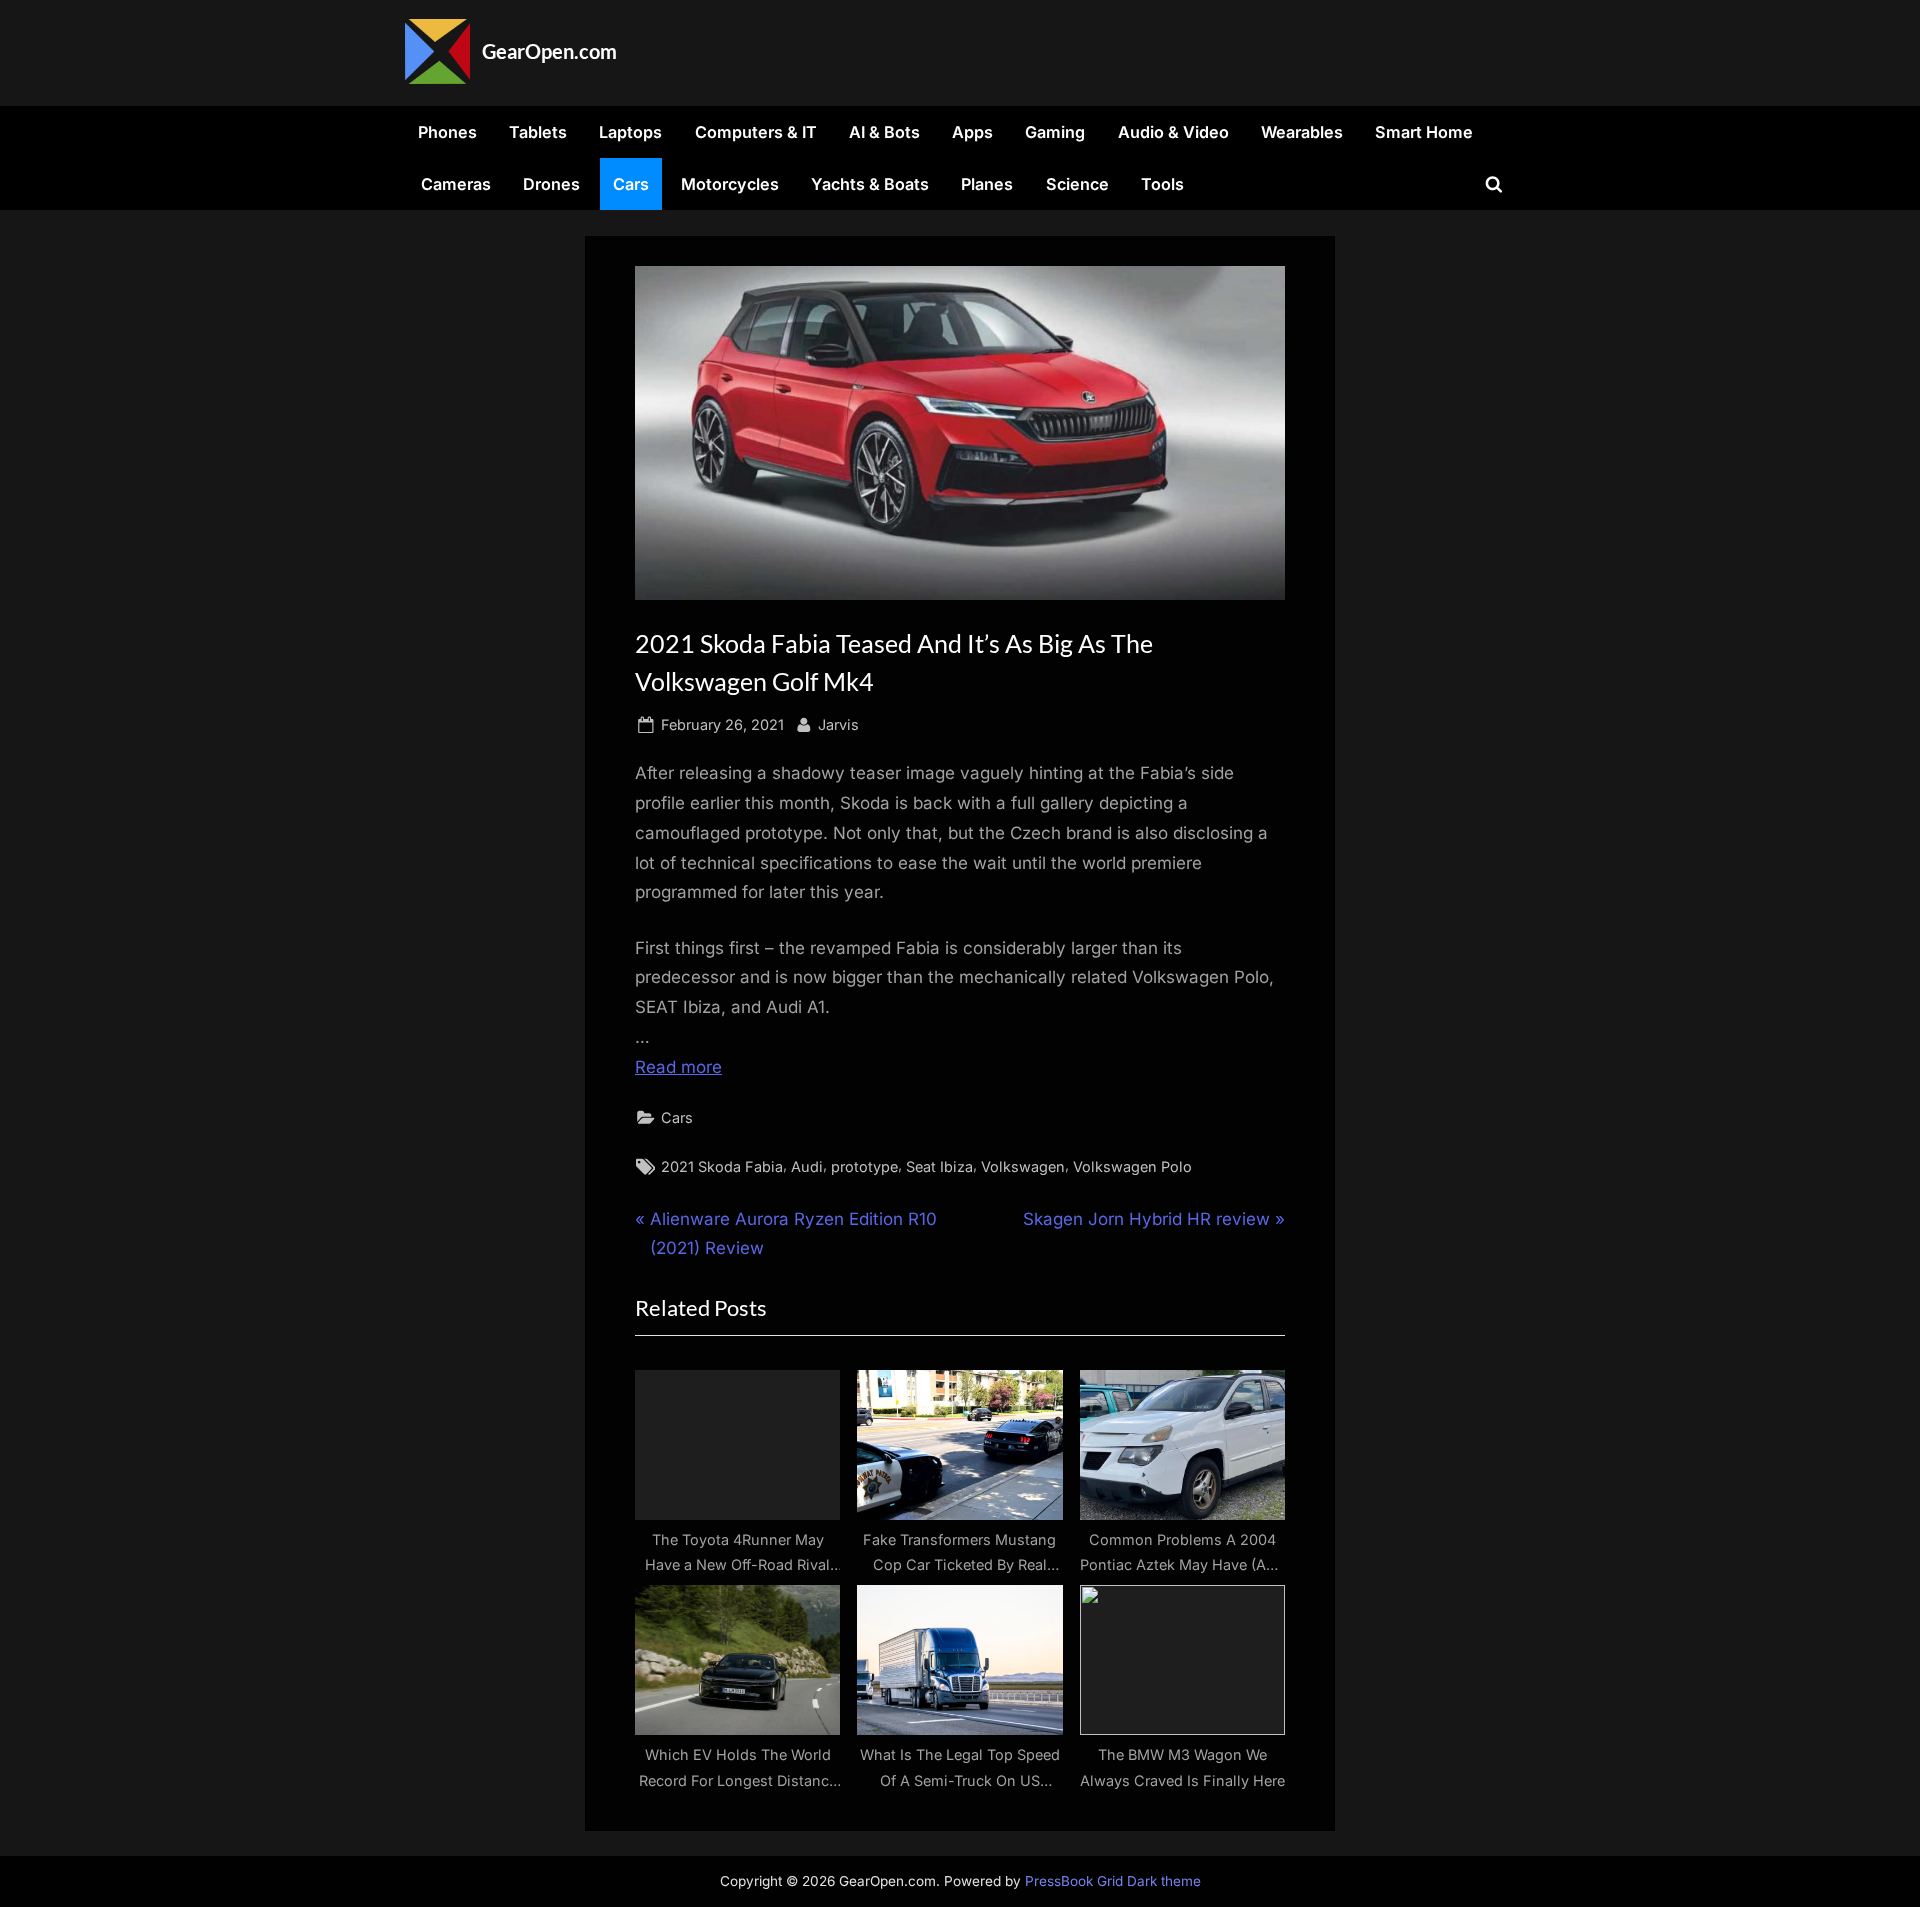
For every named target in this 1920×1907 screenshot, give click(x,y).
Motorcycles (730, 184)
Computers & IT (756, 132)
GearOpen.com (549, 51)
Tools (1162, 184)
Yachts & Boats (870, 184)
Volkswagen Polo (1132, 1166)
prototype (864, 1166)
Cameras (456, 184)
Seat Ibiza (939, 1166)
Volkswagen (1023, 1166)
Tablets (538, 132)
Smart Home (1424, 132)
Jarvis (838, 724)
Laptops (630, 132)
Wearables (1302, 132)
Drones (551, 184)
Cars (631, 184)
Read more (678, 1067)
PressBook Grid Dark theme (1113, 1881)
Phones (447, 132)
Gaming (1055, 132)
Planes (987, 184)
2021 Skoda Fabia (722, 1166)
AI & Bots (884, 132)
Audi (807, 1166)
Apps (972, 132)
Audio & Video (1173, 132)
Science (1077, 184)
